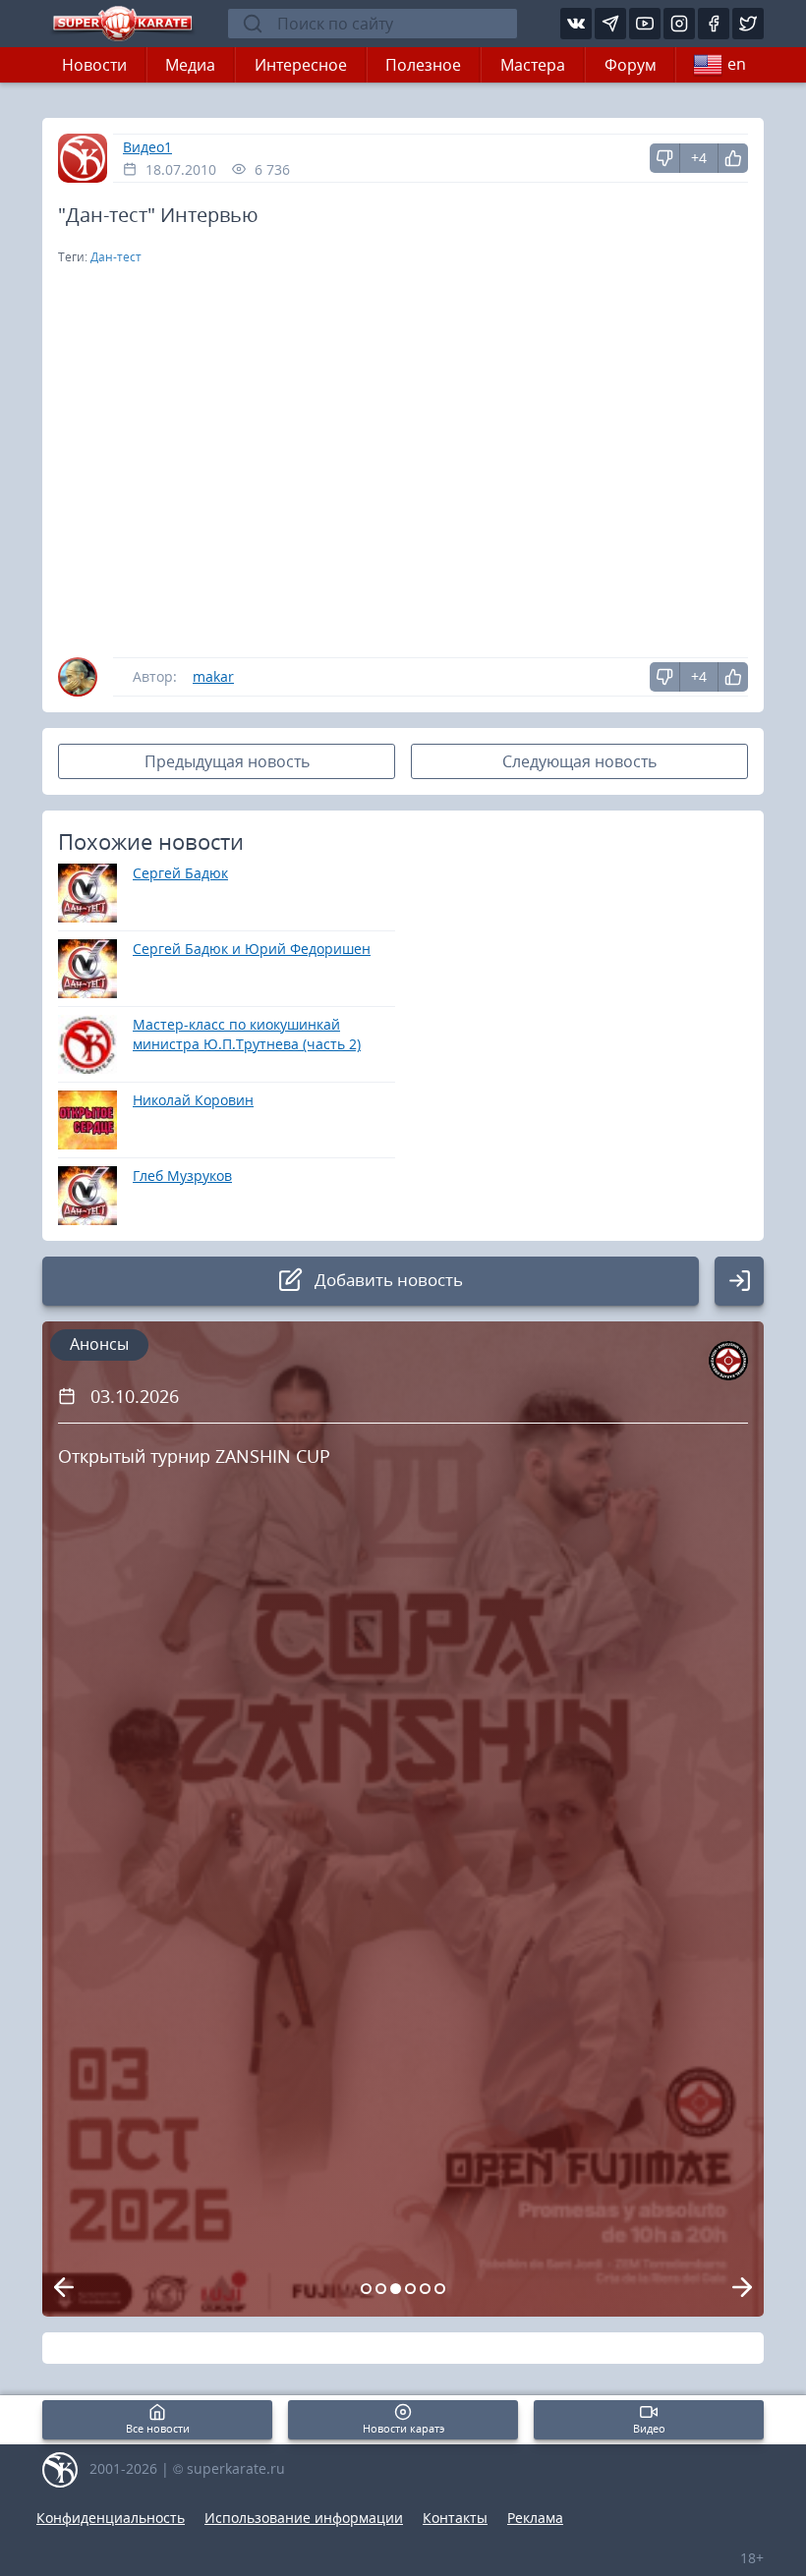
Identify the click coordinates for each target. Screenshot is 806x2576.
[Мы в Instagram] (679, 24)
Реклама (535, 2518)
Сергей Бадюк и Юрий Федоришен (252, 949)
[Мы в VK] (576, 24)
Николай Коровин (193, 1100)
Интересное (301, 65)
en (737, 64)
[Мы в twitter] (748, 24)
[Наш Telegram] (610, 24)
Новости (94, 65)
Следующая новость (579, 761)
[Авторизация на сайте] (739, 1281)
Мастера (533, 65)
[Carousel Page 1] (366, 2289)
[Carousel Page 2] (381, 2289)
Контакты (455, 2518)
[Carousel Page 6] (440, 2289)
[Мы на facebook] (714, 24)
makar (213, 676)
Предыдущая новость (227, 761)
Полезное (423, 65)
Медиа (190, 65)
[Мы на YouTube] (645, 24)
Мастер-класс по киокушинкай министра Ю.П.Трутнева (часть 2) (247, 1034)
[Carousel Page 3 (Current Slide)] (396, 2289)
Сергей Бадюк (180, 873)
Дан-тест (116, 257)
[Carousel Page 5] (425, 2289)
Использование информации (304, 2518)
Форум (631, 65)
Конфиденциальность (111, 2518)
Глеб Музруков (182, 1176)
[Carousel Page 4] (410, 2289)
